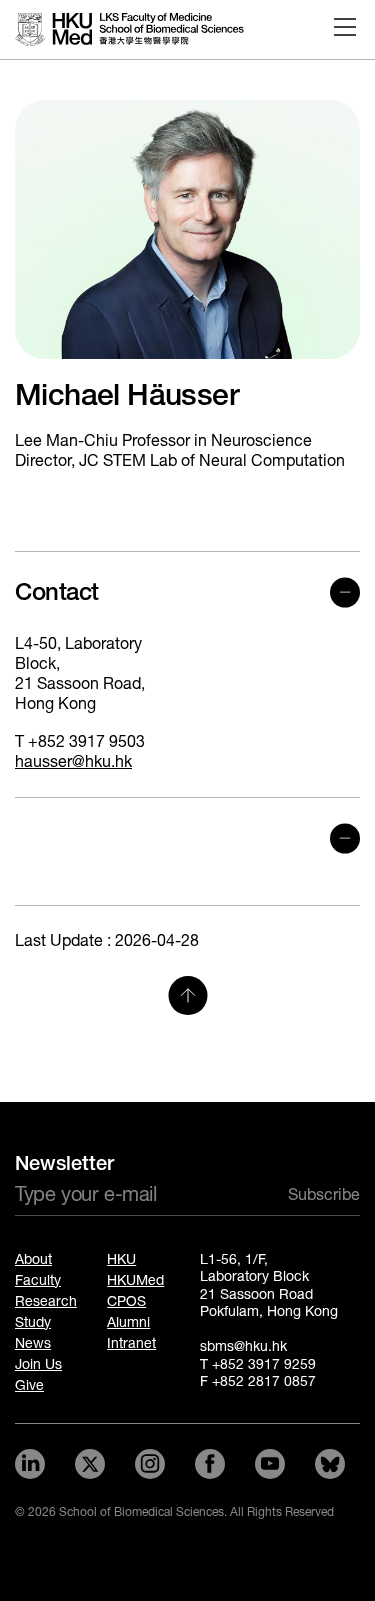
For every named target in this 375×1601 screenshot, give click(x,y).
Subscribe (324, 1194)
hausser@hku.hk (73, 761)
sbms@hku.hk (243, 1346)
